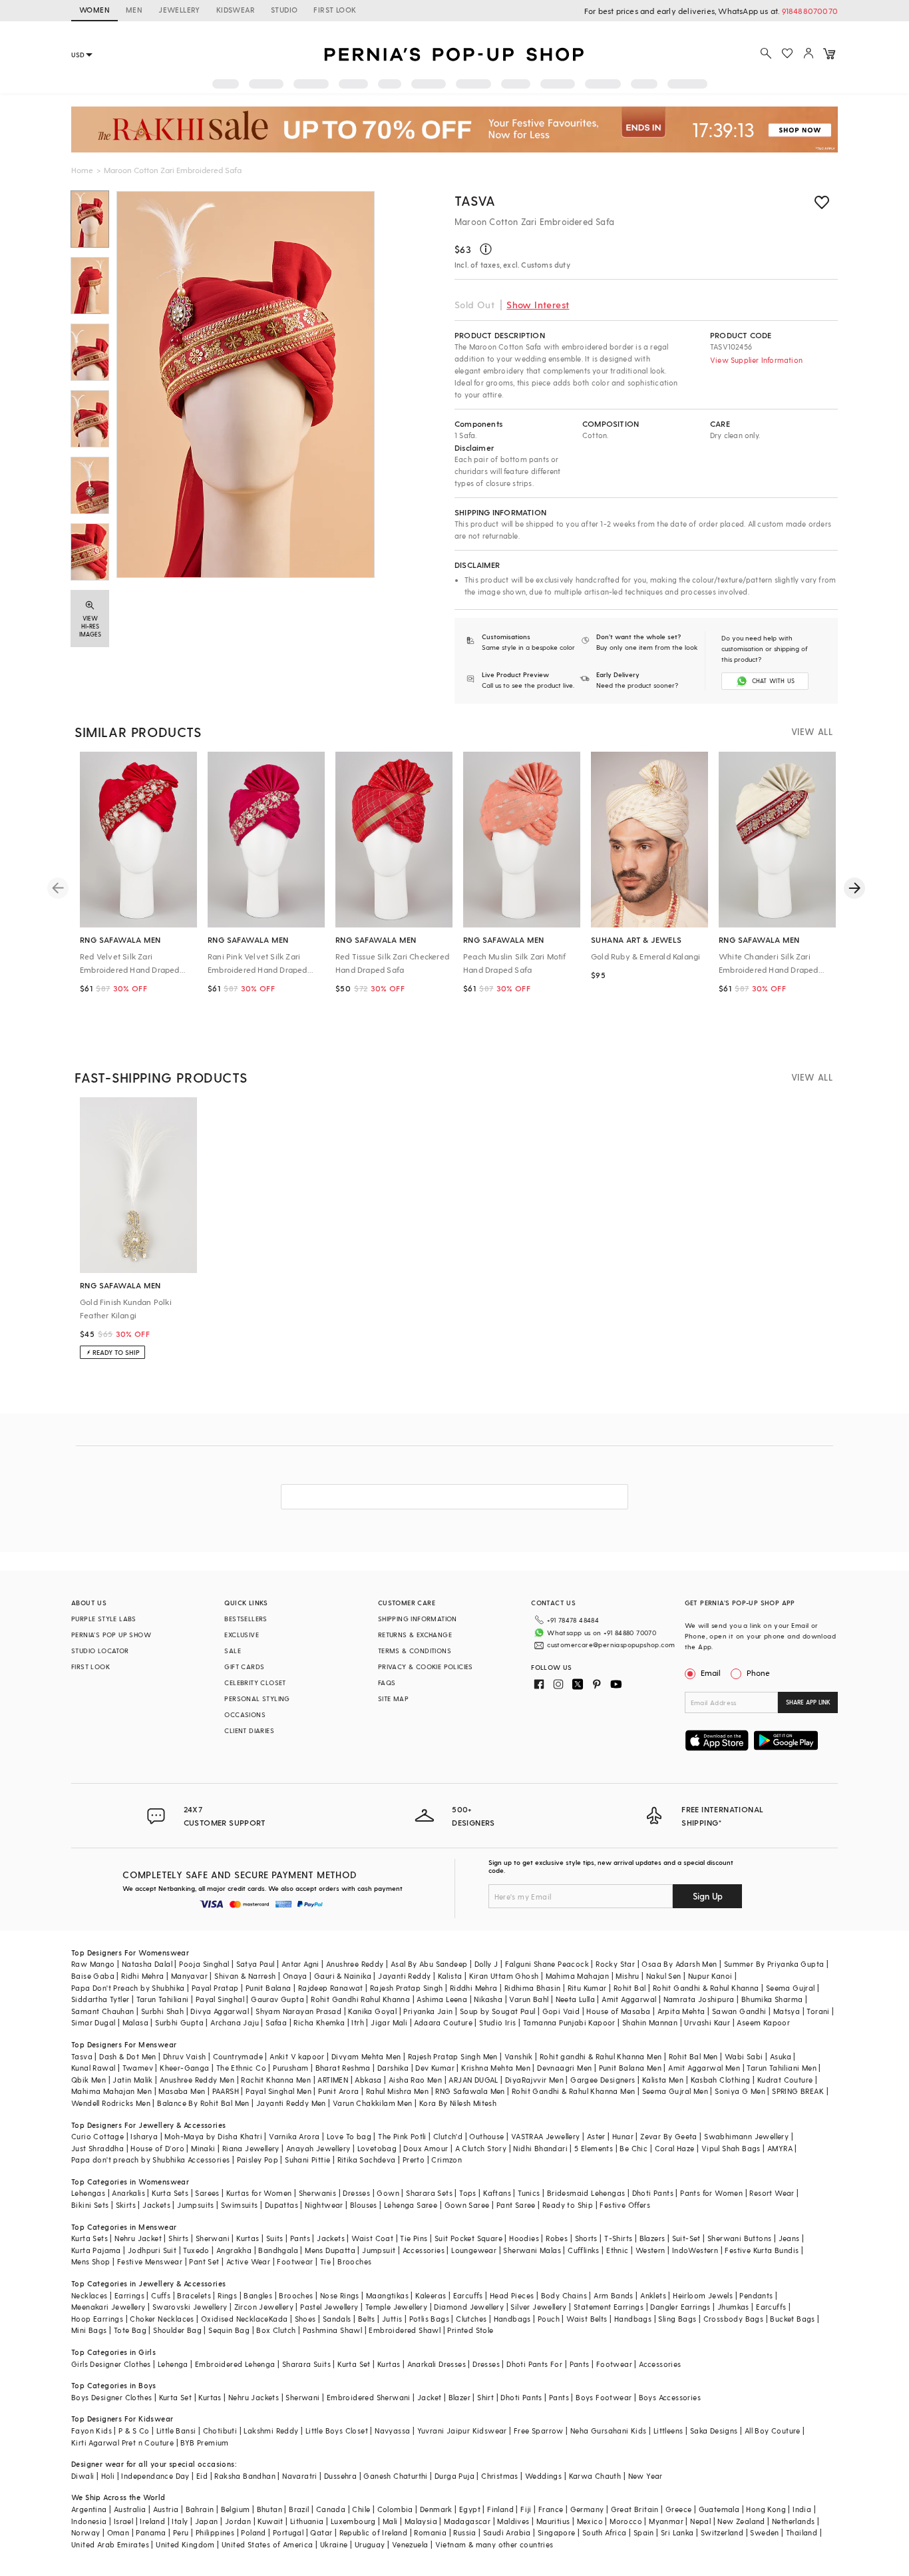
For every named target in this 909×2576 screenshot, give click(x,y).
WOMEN (94, 10)
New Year (645, 2476)
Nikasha (488, 1999)
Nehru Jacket (138, 2238)
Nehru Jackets (254, 2397)
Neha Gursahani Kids (609, 2431)
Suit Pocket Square (468, 2238)
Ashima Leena (442, 1999)
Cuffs (161, 2295)
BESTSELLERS (246, 1619)
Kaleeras (431, 2295)
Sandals (337, 2319)
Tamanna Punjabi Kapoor (569, 2022)
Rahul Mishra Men (397, 2091)
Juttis (392, 2319)
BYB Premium (204, 2443)
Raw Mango (93, 1964)
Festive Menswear (150, 2261)
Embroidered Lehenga (235, 2364)
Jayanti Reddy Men (291, 2103)
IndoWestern (695, 2250)
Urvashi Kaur (707, 2022)
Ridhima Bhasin (533, 1988)
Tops (468, 2193)
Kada (278, 2319)
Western (650, 2250)
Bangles (258, 2295)
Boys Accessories (670, 2397)
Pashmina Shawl (333, 2330)
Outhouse (486, 2136)
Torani (818, 2011)
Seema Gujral (791, 1988)
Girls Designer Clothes (111, 2364)
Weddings (543, 2476)
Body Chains (564, 2295)
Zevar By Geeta (669, 2136)
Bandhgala (278, 2250)
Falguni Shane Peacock (547, 1964)
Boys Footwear (604, 2397)
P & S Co (134, 2431)
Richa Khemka (319, 2022)
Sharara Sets (429, 2193)
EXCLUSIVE (242, 1635)
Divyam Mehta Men (366, 2056)
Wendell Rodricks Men (111, 2103)
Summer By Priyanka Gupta (774, 1964)
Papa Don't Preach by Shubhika (128, 1988)
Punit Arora (338, 2091)
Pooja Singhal (204, 1964)
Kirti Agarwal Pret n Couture (122, 2443)
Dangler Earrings (680, 2307)
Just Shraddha (97, 2148)
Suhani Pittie (307, 2160)
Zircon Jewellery (264, 2307)
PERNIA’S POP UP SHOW (111, 1635)
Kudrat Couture (785, 2080)
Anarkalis (128, 2193)
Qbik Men (89, 2080)
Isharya (144, 2136)
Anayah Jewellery (318, 2148)
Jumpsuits (196, 2205)
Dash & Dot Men (128, 2056)
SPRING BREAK (798, 2091)
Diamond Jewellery (469, 2307)
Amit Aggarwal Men (704, 2068)
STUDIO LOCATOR (100, 1651)
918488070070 (810, 11)
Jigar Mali (389, 2022)
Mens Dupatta (330, 2250)
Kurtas (248, 2238)
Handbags (512, 2319)
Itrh (358, 2022)
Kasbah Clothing (721, 2080)
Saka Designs (714, 2431)
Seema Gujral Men (675, 2091)
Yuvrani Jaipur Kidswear (462, 2431)
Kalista (450, 1976)
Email (711, 1673)
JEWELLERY (179, 10)
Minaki (203, 2148)
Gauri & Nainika (343, 1976)
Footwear (295, 2261)
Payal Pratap (215, 1988)
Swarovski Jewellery (190, 2307)
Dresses (356, 2193)
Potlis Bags (429, 2319)
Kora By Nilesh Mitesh (458, 2103)
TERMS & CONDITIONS (415, 1651)
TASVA (475, 200)
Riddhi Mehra (474, 1988)
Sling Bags (677, 2319)
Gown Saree (467, 2205)
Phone (758, 1673)
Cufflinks (584, 2250)
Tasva (82, 2056)
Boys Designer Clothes (111, 2397)
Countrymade (238, 2056)
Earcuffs (468, 2295)
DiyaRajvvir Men (534, 2080)
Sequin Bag (229, 2330)
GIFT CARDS (244, 1667)
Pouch (549, 2319)
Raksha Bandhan (245, 2476)
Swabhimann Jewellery (746, 2136)
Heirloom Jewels (703, 2295)
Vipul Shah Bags (731, 2148)
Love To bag (349, 2136)
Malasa (135, 2022)
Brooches (354, 2261)
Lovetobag (377, 2148)
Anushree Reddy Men (197, 2080)
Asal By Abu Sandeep (429, 1964)
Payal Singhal (220, 1999)
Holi (108, 2476)
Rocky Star (615, 1964)
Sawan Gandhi (739, 2011)
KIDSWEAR (236, 10)
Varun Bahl (529, 1999)
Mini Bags (89, 2330)
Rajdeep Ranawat (331, 1988)
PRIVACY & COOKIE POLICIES (426, 1667)
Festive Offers (625, 2205)
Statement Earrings (609, 2307)
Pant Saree (516, 2205)
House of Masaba (618, 2011)
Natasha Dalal (147, 1964)
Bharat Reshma (343, 2068)
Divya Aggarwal (220, 2011)
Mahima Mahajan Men (111, 2091)
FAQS (387, 1682)
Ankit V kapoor (297, 2056)
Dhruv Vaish (184, 2056)
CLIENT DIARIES (249, 1730)
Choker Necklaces (162, 2319)
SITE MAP (393, 1698)
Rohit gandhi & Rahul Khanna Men (601, 2056)
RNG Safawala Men (470, 2091)
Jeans (789, 2238)
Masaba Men (182, 2091)
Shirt (485, 2397)
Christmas (500, 2476)
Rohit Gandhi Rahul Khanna (360, 1999)
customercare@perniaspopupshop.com (611, 1645)
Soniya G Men (740, 2091)
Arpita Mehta (681, 2011)
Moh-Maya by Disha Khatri (213, 2136)
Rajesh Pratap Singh (407, 1988)
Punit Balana (269, 1988)
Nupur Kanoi (710, 1976)
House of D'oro (157, 2148)
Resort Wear (772, 2193)
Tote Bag (130, 2330)
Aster (596, 2136)
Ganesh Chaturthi (395, 2476)
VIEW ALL (812, 731)
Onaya (295, 1976)
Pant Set (204, 2261)
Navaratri (300, 2476)
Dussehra (340, 2476)
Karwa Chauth (595, 2476)
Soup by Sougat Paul (498, 2011)
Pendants (756, 2295)
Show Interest (538, 305)
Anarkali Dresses (437, 2364)
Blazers (652, 2238)
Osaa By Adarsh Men (679, 1964)
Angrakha (234, 2250)
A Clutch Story (481, 2148)
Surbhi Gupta (179, 2022)
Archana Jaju (235, 2022)
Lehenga (173, 2364)
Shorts (586, 2238)
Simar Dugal (93, 2022)
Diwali (83, 2476)
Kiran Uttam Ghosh (504, 1976)
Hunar (623, 2136)
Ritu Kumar (587, 1988)
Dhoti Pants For (534, 2364)
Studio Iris (497, 2022)
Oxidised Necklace (235, 2319)
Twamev (138, 2068)
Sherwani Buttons (739, 2238)
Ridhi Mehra (142, 1976)
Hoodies (524, 2238)
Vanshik (519, 2056)
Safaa (276, 2022)
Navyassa (392, 2431)
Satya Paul (256, 1964)
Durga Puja (454, 2476)
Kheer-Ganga (184, 2068)
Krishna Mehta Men (496, 2068)
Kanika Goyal (372, 2011)
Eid (202, 2476)
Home (82, 170)
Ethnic (617, 2250)
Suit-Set (686, 2238)
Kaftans (497, 2193)
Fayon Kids (91, 2431)
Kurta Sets (170, 2193)
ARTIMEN (333, 2080)
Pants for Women (711, 2193)
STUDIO (284, 10)
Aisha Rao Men (415, 2080)
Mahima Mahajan (578, 1976)
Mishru (627, 1976)
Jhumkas (733, 2307)
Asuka (781, 2056)
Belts (367, 2319)
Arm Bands (614, 2295)
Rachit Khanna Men (276, 2080)
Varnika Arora (294, 2136)
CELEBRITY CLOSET (255, 1682)
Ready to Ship (568, 2205)
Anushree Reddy (355, 1964)
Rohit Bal (630, 1988)
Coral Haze (675, 2148)
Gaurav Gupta (277, 1999)
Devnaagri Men (564, 2068)
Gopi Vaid (561, 2011)
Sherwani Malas (532, 2250)
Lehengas (88, 2193)
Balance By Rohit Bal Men (203, 2103)
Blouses (364, 2205)
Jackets (156, 2205)
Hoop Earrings (97, 2319)
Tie (325, 2261)
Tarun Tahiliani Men (782, 2068)
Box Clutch (276, 2330)
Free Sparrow (539, 2431)
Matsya (787, 2011)
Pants (300, 2238)
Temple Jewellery (396, 2307)
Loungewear (474, 2250)
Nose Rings (340, 2295)
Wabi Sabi (744, 2056)
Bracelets (194, 2295)
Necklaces (90, 2295)
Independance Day (155, 2476)
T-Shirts (618, 2238)
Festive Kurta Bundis (762, 2250)
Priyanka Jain (428, 2011)
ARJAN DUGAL (473, 2080)
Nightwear (324, 2205)
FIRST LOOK (335, 10)
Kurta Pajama (96, 2250)
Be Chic (634, 2148)
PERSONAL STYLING (257, 1698)
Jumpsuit (379, 2250)
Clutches (471, 2319)
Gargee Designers (603, 2080)
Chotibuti (220, 2431)
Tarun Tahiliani (163, 1999)
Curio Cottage (97, 2136)
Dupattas (281, 2205)
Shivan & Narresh (245, 1976)
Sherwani (213, 2238)
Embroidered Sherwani (369, 2397)
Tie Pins (414, 2238)
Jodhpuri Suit (152, 2250)
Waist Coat (372, 2238)
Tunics (529, 2193)
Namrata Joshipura (699, 1999)
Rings (227, 2295)
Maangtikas (387, 2295)
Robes (557, 2238)
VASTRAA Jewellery (546, 2136)
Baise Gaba (93, 1976)
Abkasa (368, 2080)
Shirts (178, 2238)
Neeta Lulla (575, 1999)
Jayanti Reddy (404, 1976)
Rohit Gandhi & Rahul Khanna (706, 1988)
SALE (233, 1651)
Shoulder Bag (177, 2330)
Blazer (459, 2397)
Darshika (393, 2068)
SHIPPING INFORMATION (418, 1619)
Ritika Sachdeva (367, 2160)
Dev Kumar (435, 2068)
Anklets (653, 2295)
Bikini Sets (90, 2205)
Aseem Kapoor (763, 2022)
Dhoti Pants (653, 2193)
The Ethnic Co (241, 2068)
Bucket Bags (792, 2319)
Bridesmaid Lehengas (586, 2193)
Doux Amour (426, 2148)
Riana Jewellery (251, 2148)
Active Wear (248, 2261)
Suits (275, 2238)
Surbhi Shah (162, 2011)
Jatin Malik (132, 2080)
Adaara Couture (443, 2022)
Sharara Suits (306, 2364)
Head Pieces (512, 2295)
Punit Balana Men (630, 2068)
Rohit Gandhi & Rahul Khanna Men (573, 2091)
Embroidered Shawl (405, 2330)
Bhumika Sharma (772, 1999)
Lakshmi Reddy (271, 2431)
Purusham (290, 2068)
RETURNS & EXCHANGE (415, 1635)
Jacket (429, 2397)
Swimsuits (240, 2205)
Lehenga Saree (411, 2205)
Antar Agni (300, 1964)
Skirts (126, 2205)
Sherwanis (318, 2193)
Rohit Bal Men (693, 2056)
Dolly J (486, 1964)
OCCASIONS (245, 1714)
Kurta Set (354, 2364)
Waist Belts (587, 2319)
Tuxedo (196, 2250)
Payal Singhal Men (278, 2091)
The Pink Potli (402, 2136)
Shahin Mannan (650, 2022)
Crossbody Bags (734, 2319)
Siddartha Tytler (100, 1999)
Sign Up (708, 1896)
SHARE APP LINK (808, 1702)
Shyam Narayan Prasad (298, 2011)
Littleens (668, 2431)
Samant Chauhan (103, 2011)
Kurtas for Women (259, 2193)
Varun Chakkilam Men (373, 2103)
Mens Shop (91, 2261)
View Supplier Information (756, 360)
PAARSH (226, 2091)
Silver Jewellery (538, 2307)
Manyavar (189, 1976)
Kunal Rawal (93, 2068)
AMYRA (780, 2148)
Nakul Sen (664, 1976)
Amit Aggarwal (629, 1999)
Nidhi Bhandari (540, 2148)
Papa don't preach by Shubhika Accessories (150, 2160)
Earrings (129, 2295)
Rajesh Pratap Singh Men (453, 2056)
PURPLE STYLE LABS (104, 1619)
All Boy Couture (773, 2431)
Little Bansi (176, 2431)
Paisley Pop (258, 2160)
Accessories (424, 2250)
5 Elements (594, 2148)
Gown (388, 2193)
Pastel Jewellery (329, 2307)
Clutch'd (448, 2136)
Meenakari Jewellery (108, 2307)
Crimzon (447, 2160)
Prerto (414, 2160)
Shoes (305, 2319)
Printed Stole (470, 2330)
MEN (134, 10)
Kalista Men (663, 2080)
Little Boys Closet (337, 2431)
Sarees (207, 2193)
